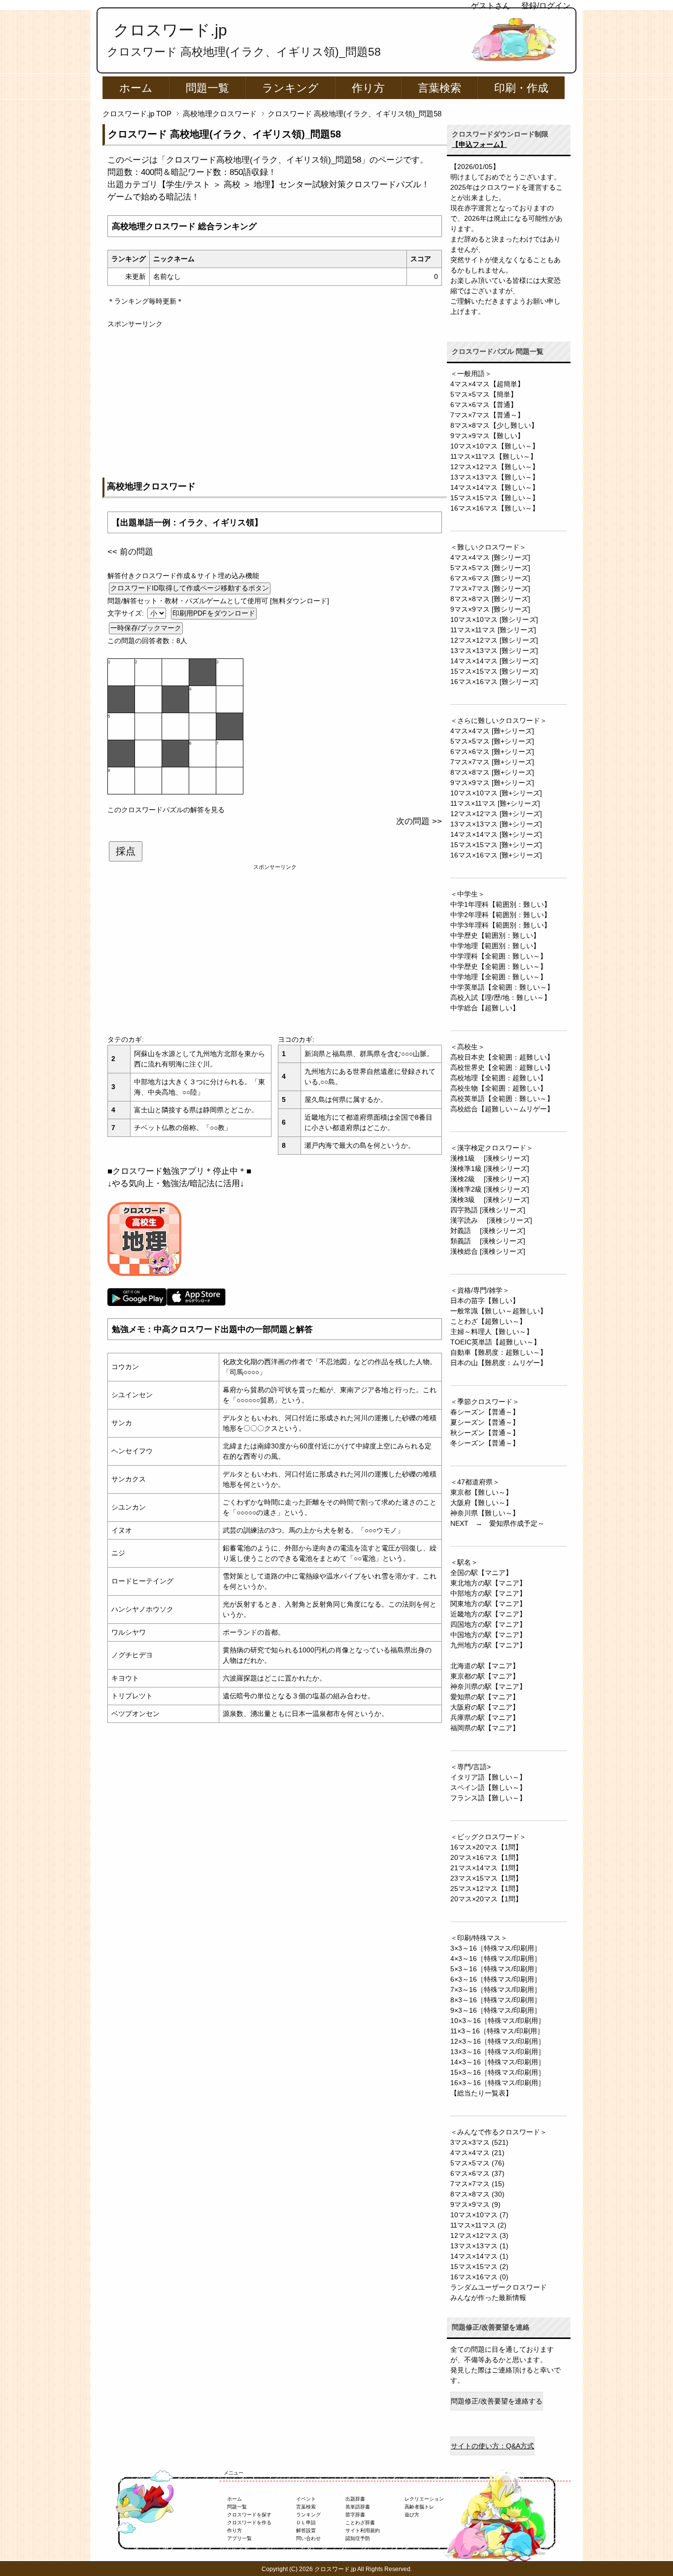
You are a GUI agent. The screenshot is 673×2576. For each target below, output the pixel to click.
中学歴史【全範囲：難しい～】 (499, 966)
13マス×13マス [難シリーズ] (494, 651)
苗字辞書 (355, 2515)
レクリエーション (424, 2499)
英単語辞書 (358, 2507)
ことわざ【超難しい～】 (488, 1321)
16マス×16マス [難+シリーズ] (496, 855)
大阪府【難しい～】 (481, 1503)
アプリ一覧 (239, 2538)
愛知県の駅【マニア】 (485, 1697)
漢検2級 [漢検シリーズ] (490, 1179)
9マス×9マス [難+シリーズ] (492, 783)
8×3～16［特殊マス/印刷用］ (496, 2000)
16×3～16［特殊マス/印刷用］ (498, 2083)
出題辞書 (355, 2499)
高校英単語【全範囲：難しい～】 (502, 1099)
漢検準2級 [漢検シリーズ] (490, 1189)
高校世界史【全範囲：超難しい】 (502, 1067)
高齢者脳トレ (419, 2507)
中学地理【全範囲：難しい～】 (499, 977)
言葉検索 (439, 88)
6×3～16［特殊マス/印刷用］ (496, 1979)
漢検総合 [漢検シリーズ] (488, 1251)
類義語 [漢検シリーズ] (488, 1241)
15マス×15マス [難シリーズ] (494, 671)
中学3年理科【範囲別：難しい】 (501, 925)
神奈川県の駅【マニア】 (488, 1686)
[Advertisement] (275, 398)
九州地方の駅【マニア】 (488, 1645)
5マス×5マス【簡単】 (484, 394)
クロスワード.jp (170, 30)
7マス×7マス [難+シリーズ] (492, 762)
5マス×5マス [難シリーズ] (490, 568)
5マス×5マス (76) (477, 2163)
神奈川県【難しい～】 (485, 1513)
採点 (126, 851)
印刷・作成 (521, 88)
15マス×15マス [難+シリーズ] (496, 845)
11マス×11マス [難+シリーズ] (495, 803)
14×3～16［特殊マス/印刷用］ (498, 2062)
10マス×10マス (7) (479, 2215)
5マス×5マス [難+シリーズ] (492, 741)
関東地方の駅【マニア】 (488, 1604)
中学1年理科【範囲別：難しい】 (501, 904)
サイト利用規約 (363, 2530)
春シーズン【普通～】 (485, 1412)
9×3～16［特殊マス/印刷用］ (496, 2010)
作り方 (368, 88)
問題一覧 (207, 88)
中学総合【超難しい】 (485, 1008)
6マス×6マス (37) (477, 2173)
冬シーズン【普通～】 (485, 1443)
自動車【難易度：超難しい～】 (499, 1352)
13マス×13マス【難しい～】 (495, 477)
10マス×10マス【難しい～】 (495, 446)
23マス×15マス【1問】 (486, 1878)
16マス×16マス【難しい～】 (495, 508)
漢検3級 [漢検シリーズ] (490, 1200)
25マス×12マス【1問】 (486, 1889)
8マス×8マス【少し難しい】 (494, 425)
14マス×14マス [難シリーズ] (494, 661)
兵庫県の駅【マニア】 (485, 1717)
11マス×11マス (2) (478, 2225)
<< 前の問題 (130, 552)
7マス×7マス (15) (477, 2184)
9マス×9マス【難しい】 (487, 436)
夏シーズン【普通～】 (485, 1422)
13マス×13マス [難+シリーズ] (496, 824)
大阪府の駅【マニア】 (485, 1707)
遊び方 (412, 2515)
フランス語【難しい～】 (488, 1798)
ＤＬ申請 (306, 2523)
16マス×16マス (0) (479, 2277)
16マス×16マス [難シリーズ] (494, 682)
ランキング (290, 88)
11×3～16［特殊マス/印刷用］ (497, 2031)
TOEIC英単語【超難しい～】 (495, 1342)
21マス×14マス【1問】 (486, 1868)
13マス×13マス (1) (479, 2246)
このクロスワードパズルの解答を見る (166, 810)
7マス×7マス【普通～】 (487, 415)
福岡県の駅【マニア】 (485, 1728)
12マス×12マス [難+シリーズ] (496, 814)
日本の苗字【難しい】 (485, 1301)
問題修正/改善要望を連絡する (497, 2401)
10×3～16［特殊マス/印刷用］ (498, 2021)
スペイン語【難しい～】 (488, 1787)
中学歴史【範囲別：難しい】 (495, 935)
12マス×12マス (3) (479, 2235)
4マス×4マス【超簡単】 (487, 384)
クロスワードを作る (249, 2523)
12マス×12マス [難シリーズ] (494, 640)
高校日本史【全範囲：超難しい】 (502, 1057)
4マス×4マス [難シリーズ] (490, 557)
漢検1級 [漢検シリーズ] (490, 1158)
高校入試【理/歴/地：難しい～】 (501, 997)
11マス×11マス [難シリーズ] (493, 630)
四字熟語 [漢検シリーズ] (488, 1210)
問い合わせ (308, 2538)
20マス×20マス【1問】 (486, 1899)
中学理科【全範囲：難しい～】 (499, 956)
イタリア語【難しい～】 (488, 1777)
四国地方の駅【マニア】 (488, 1624)
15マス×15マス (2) (479, 2267)
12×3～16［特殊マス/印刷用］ (498, 2041)
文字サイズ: (127, 613)
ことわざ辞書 (360, 2523)
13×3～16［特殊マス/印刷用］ (498, 2052)
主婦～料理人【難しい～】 (492, 1332)
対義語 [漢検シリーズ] (488, 1231)
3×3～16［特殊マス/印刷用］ (496, 1948)
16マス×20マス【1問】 (486, 1847)
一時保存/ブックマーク (146, 628)
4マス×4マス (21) (477, 2153)
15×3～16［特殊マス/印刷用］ (498, 2072)
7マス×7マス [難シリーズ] (490, 588)
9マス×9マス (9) (475, 2204)
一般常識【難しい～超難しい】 (499, 1311)
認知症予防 (358, 2538)
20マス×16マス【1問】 (486, 1857)
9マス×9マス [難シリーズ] (490, 609)
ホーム (136, 88)
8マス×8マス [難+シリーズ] (492, 772)
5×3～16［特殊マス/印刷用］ (496, 1969)
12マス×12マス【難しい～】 (495, 467)
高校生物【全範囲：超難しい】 (499, 1088)
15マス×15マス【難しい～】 (495, 498)
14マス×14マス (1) (479, 2256)
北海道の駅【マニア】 (485, 1666)
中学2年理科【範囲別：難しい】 (501, 915)
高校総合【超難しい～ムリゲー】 (502, 1109)
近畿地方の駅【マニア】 (488, 1614)
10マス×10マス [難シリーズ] (494, 619)
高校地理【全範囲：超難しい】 (499, 1078)
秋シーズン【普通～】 (485, 1433)
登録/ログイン (546, 6)
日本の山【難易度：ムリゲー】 (499, 1363)
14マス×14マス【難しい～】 (495, 487)
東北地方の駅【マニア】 (488, 1583)
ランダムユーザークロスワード (499, 2287)
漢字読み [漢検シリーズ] (491, 1220)
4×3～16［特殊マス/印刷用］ (496, 1958)
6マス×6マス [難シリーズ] (490, 578)
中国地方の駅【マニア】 (488, 1635)
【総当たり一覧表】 (481, 2093)
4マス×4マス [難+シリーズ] (492, 731)
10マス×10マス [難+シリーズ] (496, 793)
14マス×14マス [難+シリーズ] (496, 834)
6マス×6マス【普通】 (484, 405)
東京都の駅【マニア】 (485, 1676)
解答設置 (306, 2530)
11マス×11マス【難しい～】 (494, 456)
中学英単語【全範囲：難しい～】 (502, 987)
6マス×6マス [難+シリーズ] (492, 752)
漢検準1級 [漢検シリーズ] (490, 1168)
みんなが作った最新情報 (488, 2298)
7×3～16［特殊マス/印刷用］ (496, 1990)
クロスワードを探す (249, 2515)
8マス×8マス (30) (477, 2194)
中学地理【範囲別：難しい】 (495, 946)
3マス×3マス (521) (479, 2142)
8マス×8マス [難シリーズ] (490, 599)
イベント (306, 2499)
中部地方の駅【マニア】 (488, 1593)
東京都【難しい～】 (481, 1492)
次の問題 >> (419, 821)
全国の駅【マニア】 (481, 1573)
